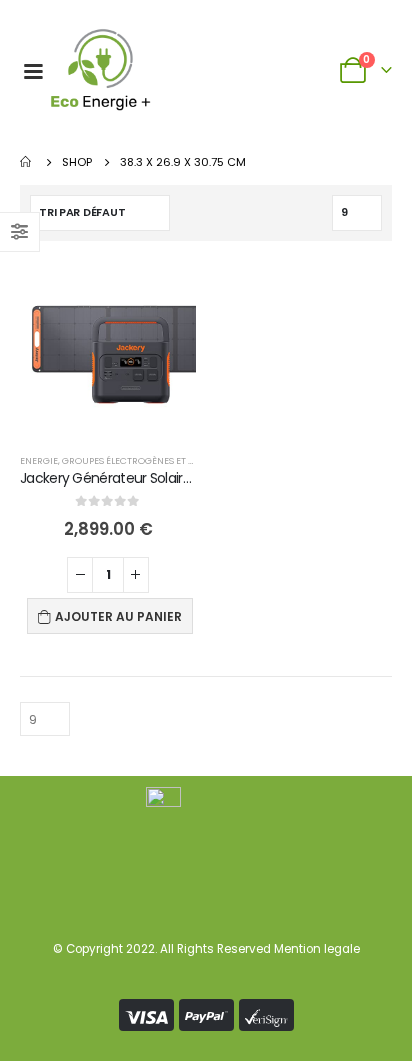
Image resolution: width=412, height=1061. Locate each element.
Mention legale (317, 949)
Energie (39, 460)
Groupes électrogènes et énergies (146, 460)
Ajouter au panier (118, 616)
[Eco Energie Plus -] (100, 69)
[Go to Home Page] (27, 162)
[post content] (108, 349)
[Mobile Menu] (33, 70)
